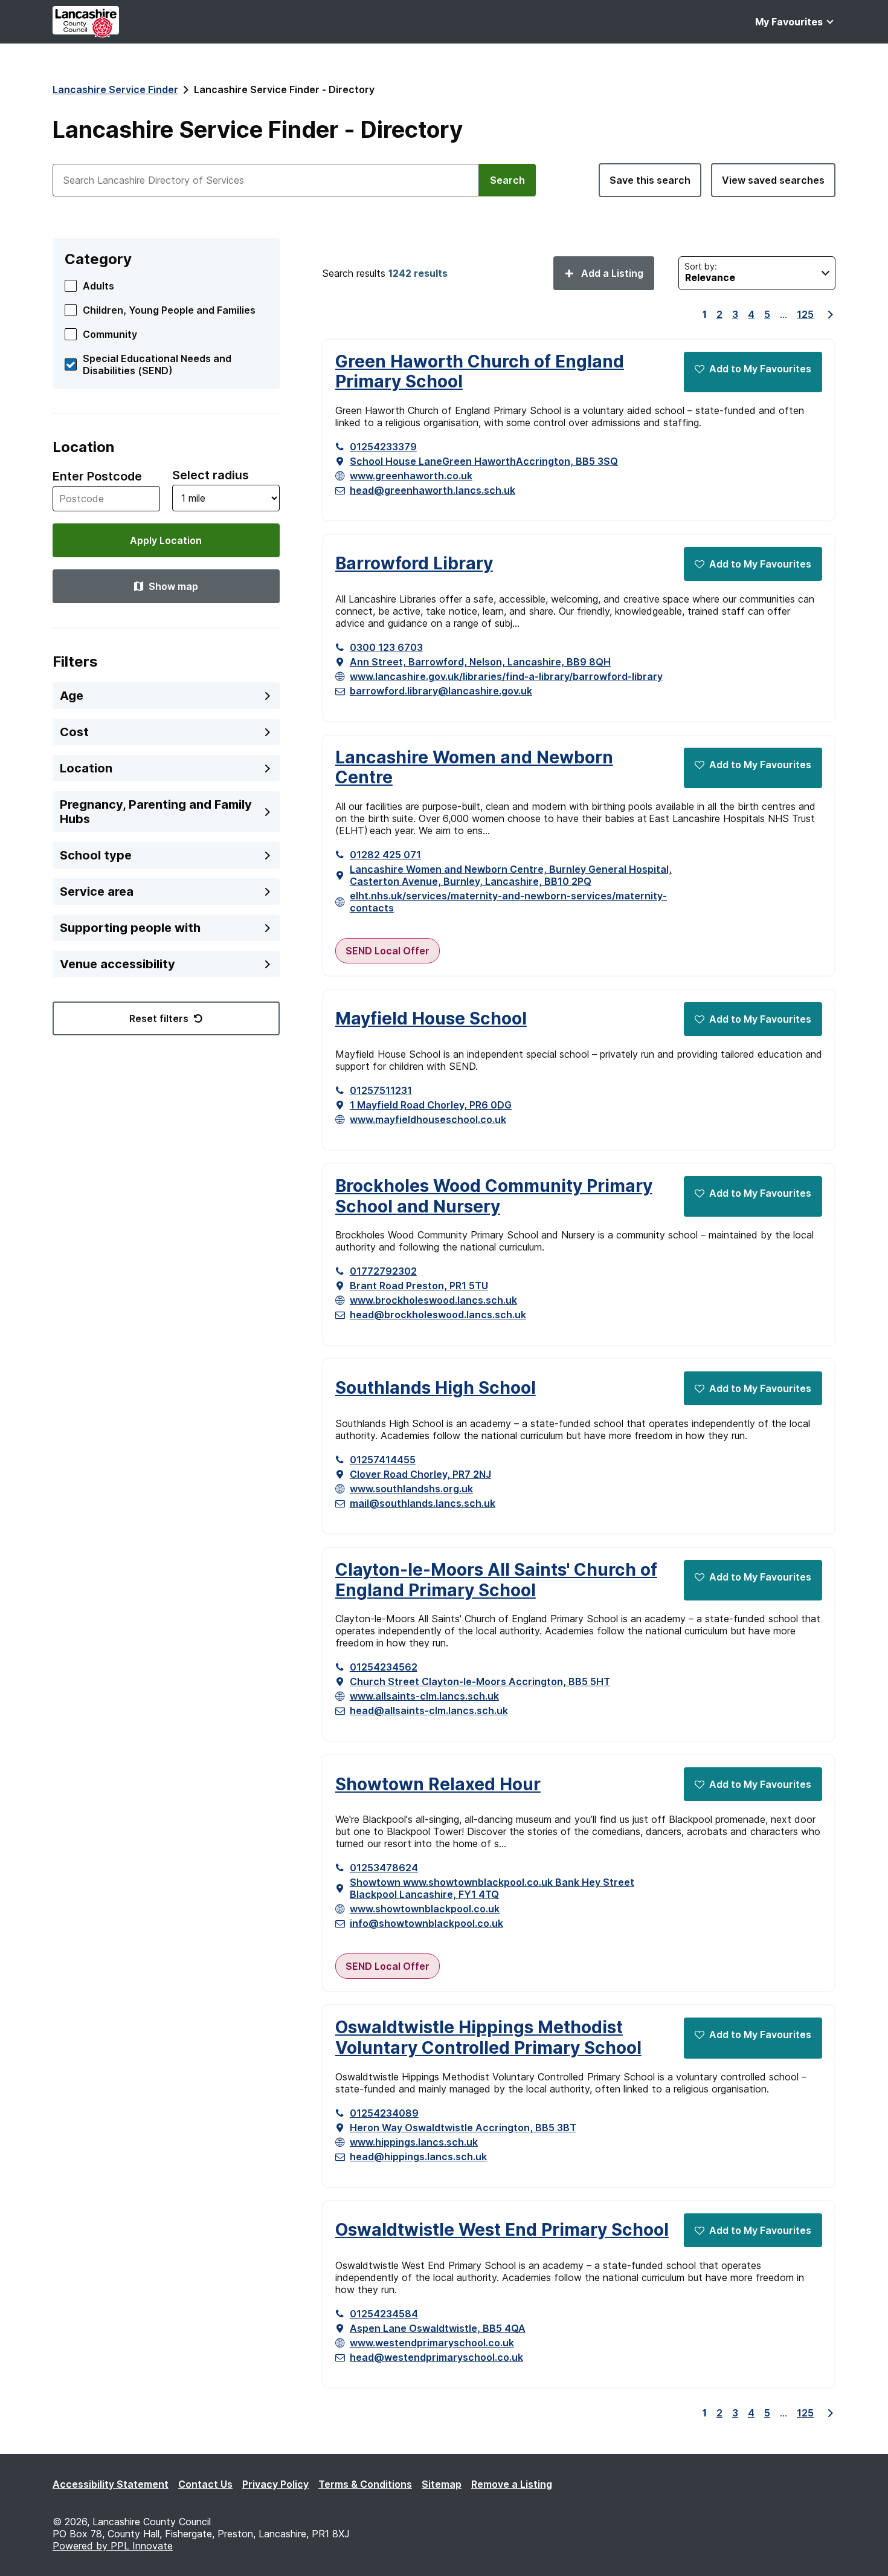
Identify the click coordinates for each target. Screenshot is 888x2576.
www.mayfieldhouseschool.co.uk (428, 1119)
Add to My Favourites (760, 369)
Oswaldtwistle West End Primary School (502, 2230)
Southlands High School (436, 1388)
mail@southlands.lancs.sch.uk (423, 1503)
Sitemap (442, 2484)
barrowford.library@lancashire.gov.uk (441, 691)
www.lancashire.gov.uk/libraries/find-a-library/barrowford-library (506, 676)
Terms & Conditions (365, 2484)
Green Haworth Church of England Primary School (480, 372)
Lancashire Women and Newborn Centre (474, 768)
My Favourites (789, 22)
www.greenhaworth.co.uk (411, 476)
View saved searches (773, 180)
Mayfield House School (431, 1019)
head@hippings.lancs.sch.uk (418, 2157)
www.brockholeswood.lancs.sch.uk (433, 1300)
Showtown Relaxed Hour (438, 1785)
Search (507, 180)
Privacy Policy (275, 2484)
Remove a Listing (512, 2484)
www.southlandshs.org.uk (411, 1489)
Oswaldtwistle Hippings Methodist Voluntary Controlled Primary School (488, 2038)
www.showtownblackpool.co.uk (425, 1909)
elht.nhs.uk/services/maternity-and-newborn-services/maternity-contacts (508, 902)
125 (805, 314)
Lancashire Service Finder (115, 89)
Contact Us (205, 2484)
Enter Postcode (97, 476)
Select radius (211, 475)
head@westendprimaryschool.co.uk (436, 2357)
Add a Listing (611, 273)
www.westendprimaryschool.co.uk (432, 2343)
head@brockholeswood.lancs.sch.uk (438, 1315)
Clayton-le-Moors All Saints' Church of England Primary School (496, 1580)
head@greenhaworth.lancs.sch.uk (433, 490)
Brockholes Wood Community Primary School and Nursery (494, 1196)
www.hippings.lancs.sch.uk (414, 2142)
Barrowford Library (414, 564)
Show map (173, 586)
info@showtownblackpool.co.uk (426, 1923)
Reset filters (159, 1018)
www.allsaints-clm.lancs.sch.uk (424, 1696)
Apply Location (166, 540)
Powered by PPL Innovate (113, 2546)
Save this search (650, 180)
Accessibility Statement (111, 2484)
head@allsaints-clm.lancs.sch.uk (429, 1710)
